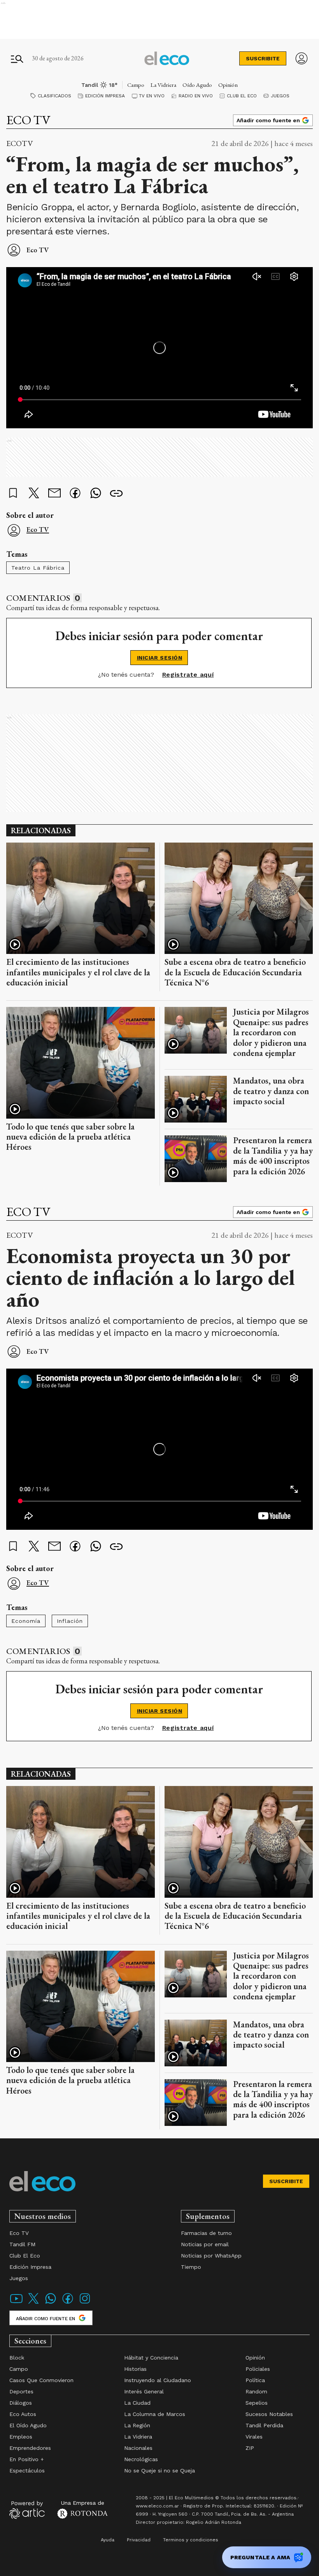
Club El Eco (242, 96)
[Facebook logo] (68, 2303)
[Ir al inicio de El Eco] (167, 58)
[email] (54, 494)
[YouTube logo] (16, 2303)
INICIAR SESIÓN (160, 658)
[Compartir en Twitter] (34, 494)
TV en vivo (152, 96)
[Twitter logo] (33, 2303)
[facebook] (75, 494)
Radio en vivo (196, 96)
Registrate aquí (188, 675)
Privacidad (139, 2540)
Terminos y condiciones (191, 2540)
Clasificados (54, 96)
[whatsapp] (96, 494)
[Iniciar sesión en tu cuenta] (301, 58)
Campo (136, 85)
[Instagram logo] (85, 2303)
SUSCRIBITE (263, 58)
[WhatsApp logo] (51, 2303)
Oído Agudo (197, 85)
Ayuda (108, 2540)
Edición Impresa (105, 96)
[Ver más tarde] (13, 494)
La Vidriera (163, 85)
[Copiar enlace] (116, 494)
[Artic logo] (27, 2509)
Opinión (228, 85)
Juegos (280, 96)
